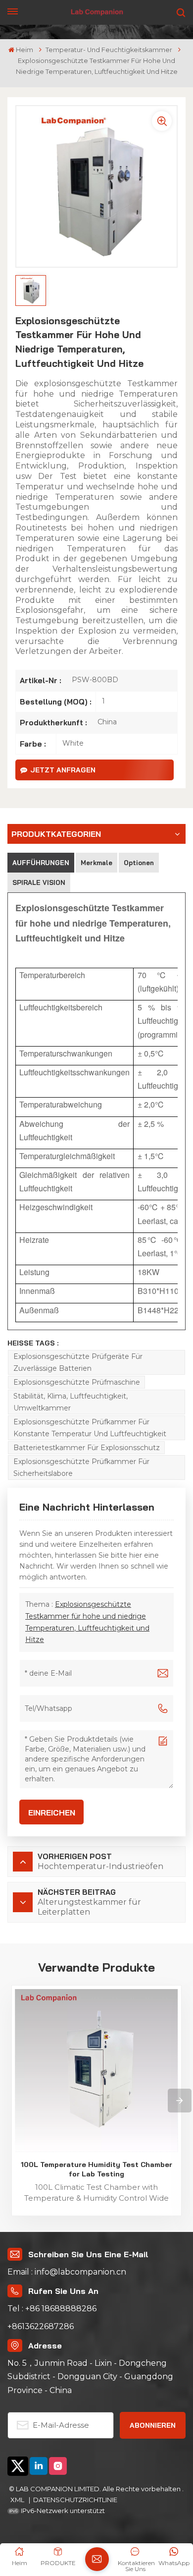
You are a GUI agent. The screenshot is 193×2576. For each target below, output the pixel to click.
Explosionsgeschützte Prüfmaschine (77, 1382)
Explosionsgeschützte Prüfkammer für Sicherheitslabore (81, 1467)
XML (18, 2500)
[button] (180, 2101)
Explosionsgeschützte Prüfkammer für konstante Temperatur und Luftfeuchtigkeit (90, 1428)
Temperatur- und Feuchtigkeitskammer (109, 50)
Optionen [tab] (139, 863)
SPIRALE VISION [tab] (39, 882)
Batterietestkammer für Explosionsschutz (87, 1448)
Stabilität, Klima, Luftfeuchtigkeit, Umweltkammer (71, 1402)
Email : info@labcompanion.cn (67, 2272)
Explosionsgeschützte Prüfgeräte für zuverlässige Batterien (78, 1362)
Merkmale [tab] (96, 863)
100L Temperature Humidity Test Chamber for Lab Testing (96, 2169)
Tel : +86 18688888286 (52, 2309)
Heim (24, 50)
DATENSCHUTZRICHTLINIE (75, 2500)
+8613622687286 (41, 2326)
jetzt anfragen (63, 770)
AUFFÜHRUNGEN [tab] (41, 863)
